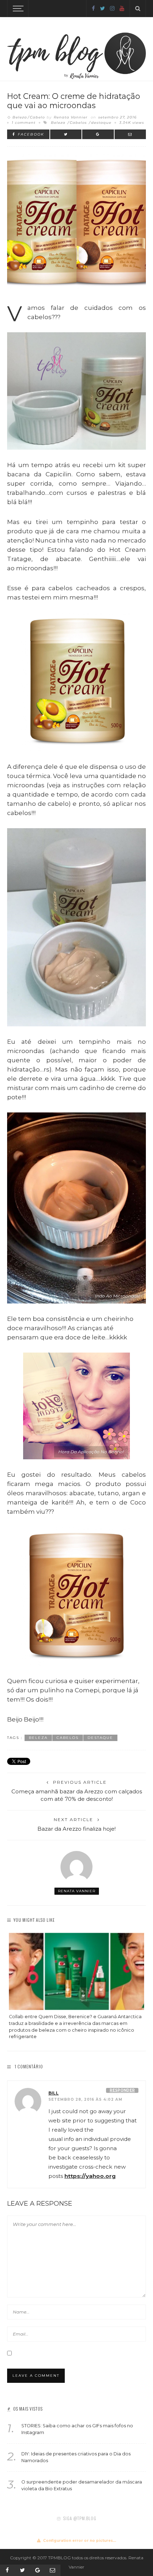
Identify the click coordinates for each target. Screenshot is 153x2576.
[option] (76, 1987)
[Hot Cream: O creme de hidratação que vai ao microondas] (76, 222)
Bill (54, 2093)
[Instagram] (112, 8)
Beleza (20, 117)
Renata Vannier (71, 117)
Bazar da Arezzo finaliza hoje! (76, 1829)
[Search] (138, 9)
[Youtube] (122, 8)
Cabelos (78, 123)
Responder (122, 2090)
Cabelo (37, 117)
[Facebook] (93, 8)
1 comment (24, 123)
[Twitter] (102, 8)
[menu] (17, 9)
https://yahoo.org (90, 2176)
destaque (101, 123)
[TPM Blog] (76, 47)
